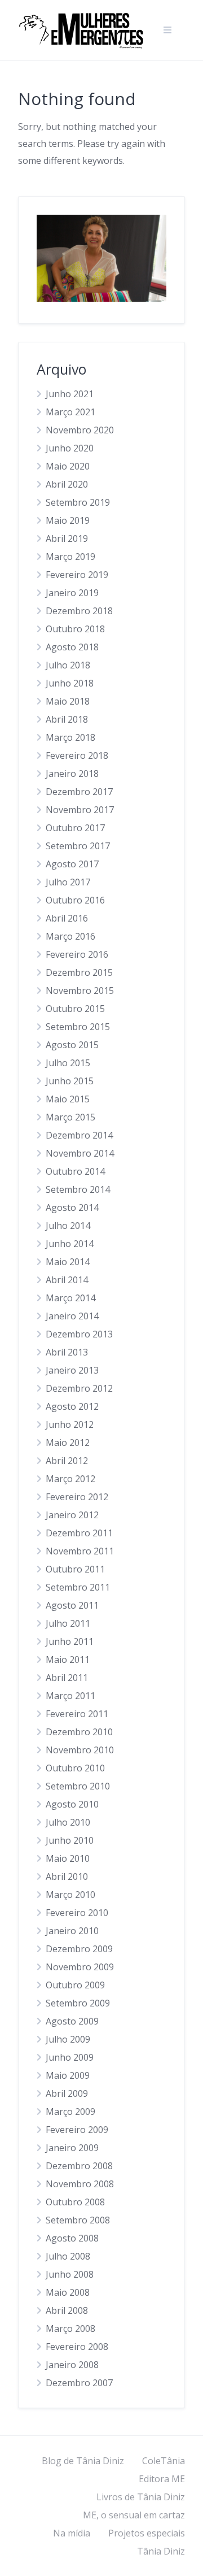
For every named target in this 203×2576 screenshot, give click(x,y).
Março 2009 (70, 2112)
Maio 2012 (68, 1443)
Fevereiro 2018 (77, 755)
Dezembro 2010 (79, 1732)
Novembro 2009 (80, 1967)
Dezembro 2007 (79, 2383)
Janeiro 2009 (72, 2148)
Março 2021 (70, 412)
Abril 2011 (67, 1678)
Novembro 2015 (80, 991)
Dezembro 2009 (79, 1949)
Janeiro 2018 (72, 774)
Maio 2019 (68, 520)
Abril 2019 (67, 538)
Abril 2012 (67, 1461)
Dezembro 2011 (79, 1533)
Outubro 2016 (75, 900)
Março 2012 (70, 1479)
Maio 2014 (68, 1262)
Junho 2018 (70, 683)
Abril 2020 (67, 484)
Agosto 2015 (72, 1045)
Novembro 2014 (80, 1153)
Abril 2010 (67, 1876)
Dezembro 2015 (79, 972)
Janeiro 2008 (72, 2365)
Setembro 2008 (78, 2220)
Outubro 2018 (75, 629)
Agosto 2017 (72, 864)
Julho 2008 (68, 2256)
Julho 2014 (68, 1226)
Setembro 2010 (78, 1786)
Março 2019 (70, 557)
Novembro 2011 (80, 1551)
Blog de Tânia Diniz (83, 2461)
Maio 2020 (68, 466)
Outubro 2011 (75, 1569)
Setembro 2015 (78, 1027)
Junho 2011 (70, 1641)
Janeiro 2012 (72, 1515)
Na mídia (72, 2533)
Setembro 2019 (78, 502)
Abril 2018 (67, 719)
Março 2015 (70, 1117)
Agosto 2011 (72, 1605)
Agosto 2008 (72, 2238)
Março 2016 (70, 936)
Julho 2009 (68, 2039)
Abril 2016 (67, 918)
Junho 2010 (70, 1840)
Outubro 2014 (75, 1171)
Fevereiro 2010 (77, 1913)
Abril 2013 (67, 1352)
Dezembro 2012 (79, 1388)
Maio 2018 (68, 701)
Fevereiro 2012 (77, 1497)
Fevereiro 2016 (77, 954)
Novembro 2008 (80, 2184)
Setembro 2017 (78, 846)
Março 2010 (70, 1895)
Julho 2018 (68, 665)
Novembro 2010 (80, 1750)
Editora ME (162, 2479)
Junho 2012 (70, 1424)
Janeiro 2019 (72, 593)
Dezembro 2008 (79, 2166)
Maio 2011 (68, 1660)
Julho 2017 (68, 882)
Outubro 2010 (75, 1768)
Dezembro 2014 (79, 1135)
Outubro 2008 (75, 2202)
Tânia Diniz (161, 2551)
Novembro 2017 (80, 810)
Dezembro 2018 (79, 611)
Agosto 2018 (72, 647)
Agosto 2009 (72, 2021)
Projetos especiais (147, 2533)
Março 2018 (70, 737)
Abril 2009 (67, 2093)
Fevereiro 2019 (77, 575)
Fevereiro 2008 (77, 2347)
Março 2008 (70, 2329)
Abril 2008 (67, 2310)
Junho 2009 (70, 2057)
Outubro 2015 (75, 1009)
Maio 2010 (68, 1858)
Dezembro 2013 (79, 1334)
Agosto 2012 (72, 1406)
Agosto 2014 (72, 1207)
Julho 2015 (68, 1063)
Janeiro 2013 (72, 1370)
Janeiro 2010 (72, 1931)
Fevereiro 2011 (77, 1714)
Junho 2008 (70, 2274)
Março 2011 (70, 1696)
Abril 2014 (67, 1280)
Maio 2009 (68, 2075)
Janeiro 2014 (72, 1316)
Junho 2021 (70, 394)
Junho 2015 (70, 1081)
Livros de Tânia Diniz (141, 2497)
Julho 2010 (68, 1822)
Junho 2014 (70, 1244)
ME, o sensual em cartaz (134, 2515)
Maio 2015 (68, 1099)
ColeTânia (164, 2461)
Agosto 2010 (72, 1804)
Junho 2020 (70, 448)
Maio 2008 (68, 2292)
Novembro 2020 (80, 430)
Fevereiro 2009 (77, 2130)
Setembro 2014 (78, 1189)
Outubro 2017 (75, 828)
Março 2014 (70, 1298)
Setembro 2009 (78, 2003)
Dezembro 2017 (79, 792)
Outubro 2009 (75, 1985)
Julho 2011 (68, 1623)
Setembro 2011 (78, 1587)
